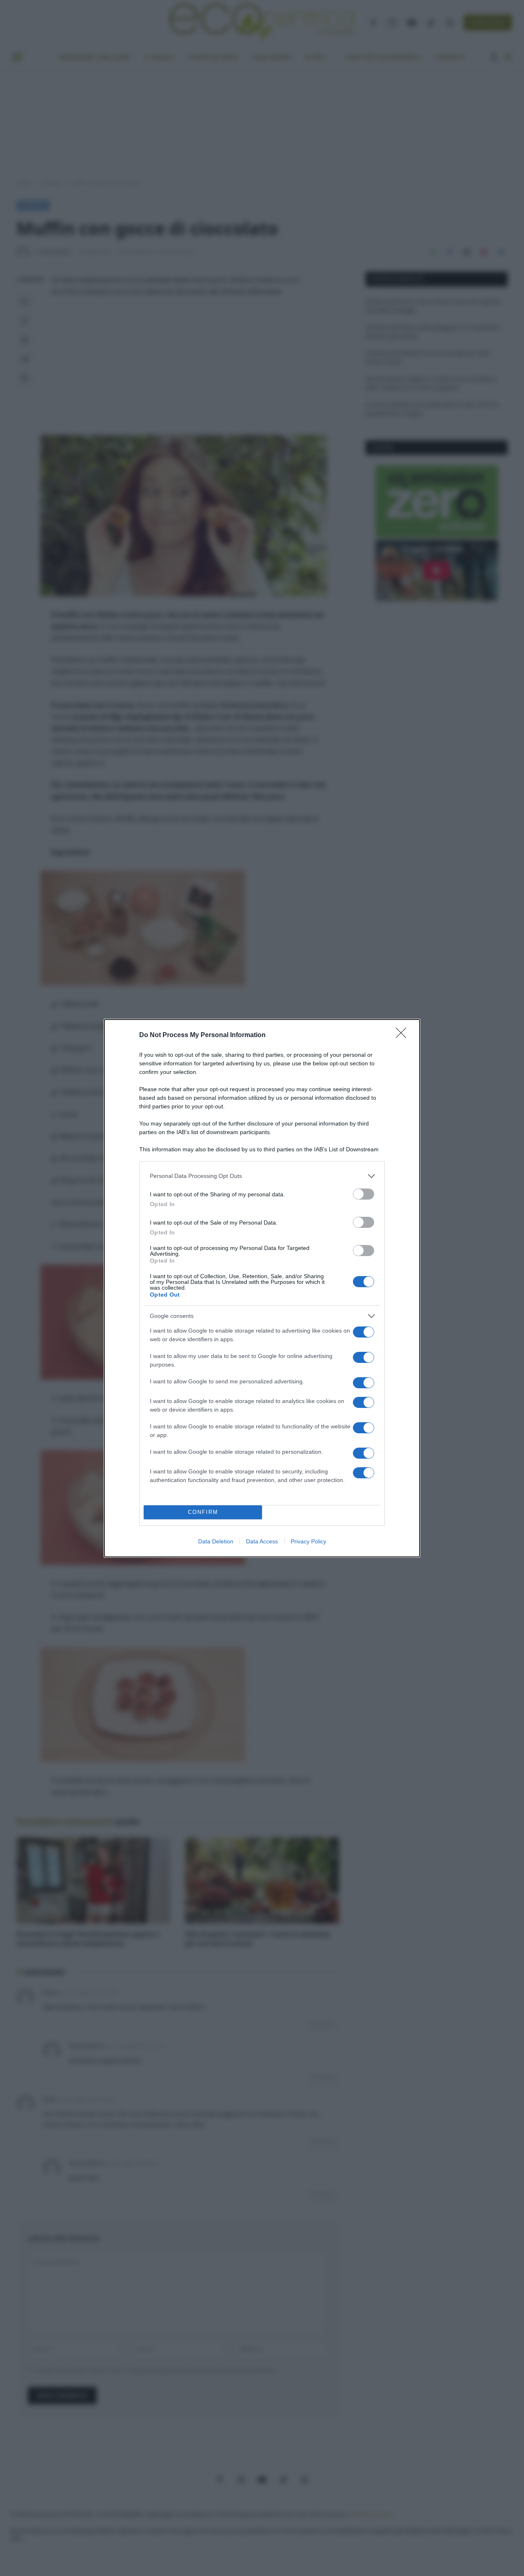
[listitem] (262, 1176)
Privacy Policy (308, 1541)
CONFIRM (203, 1512)
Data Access (262, 1541)
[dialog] (262, 1288)
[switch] (364, 1194)
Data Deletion (216, 1541)
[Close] (404, 1035)
